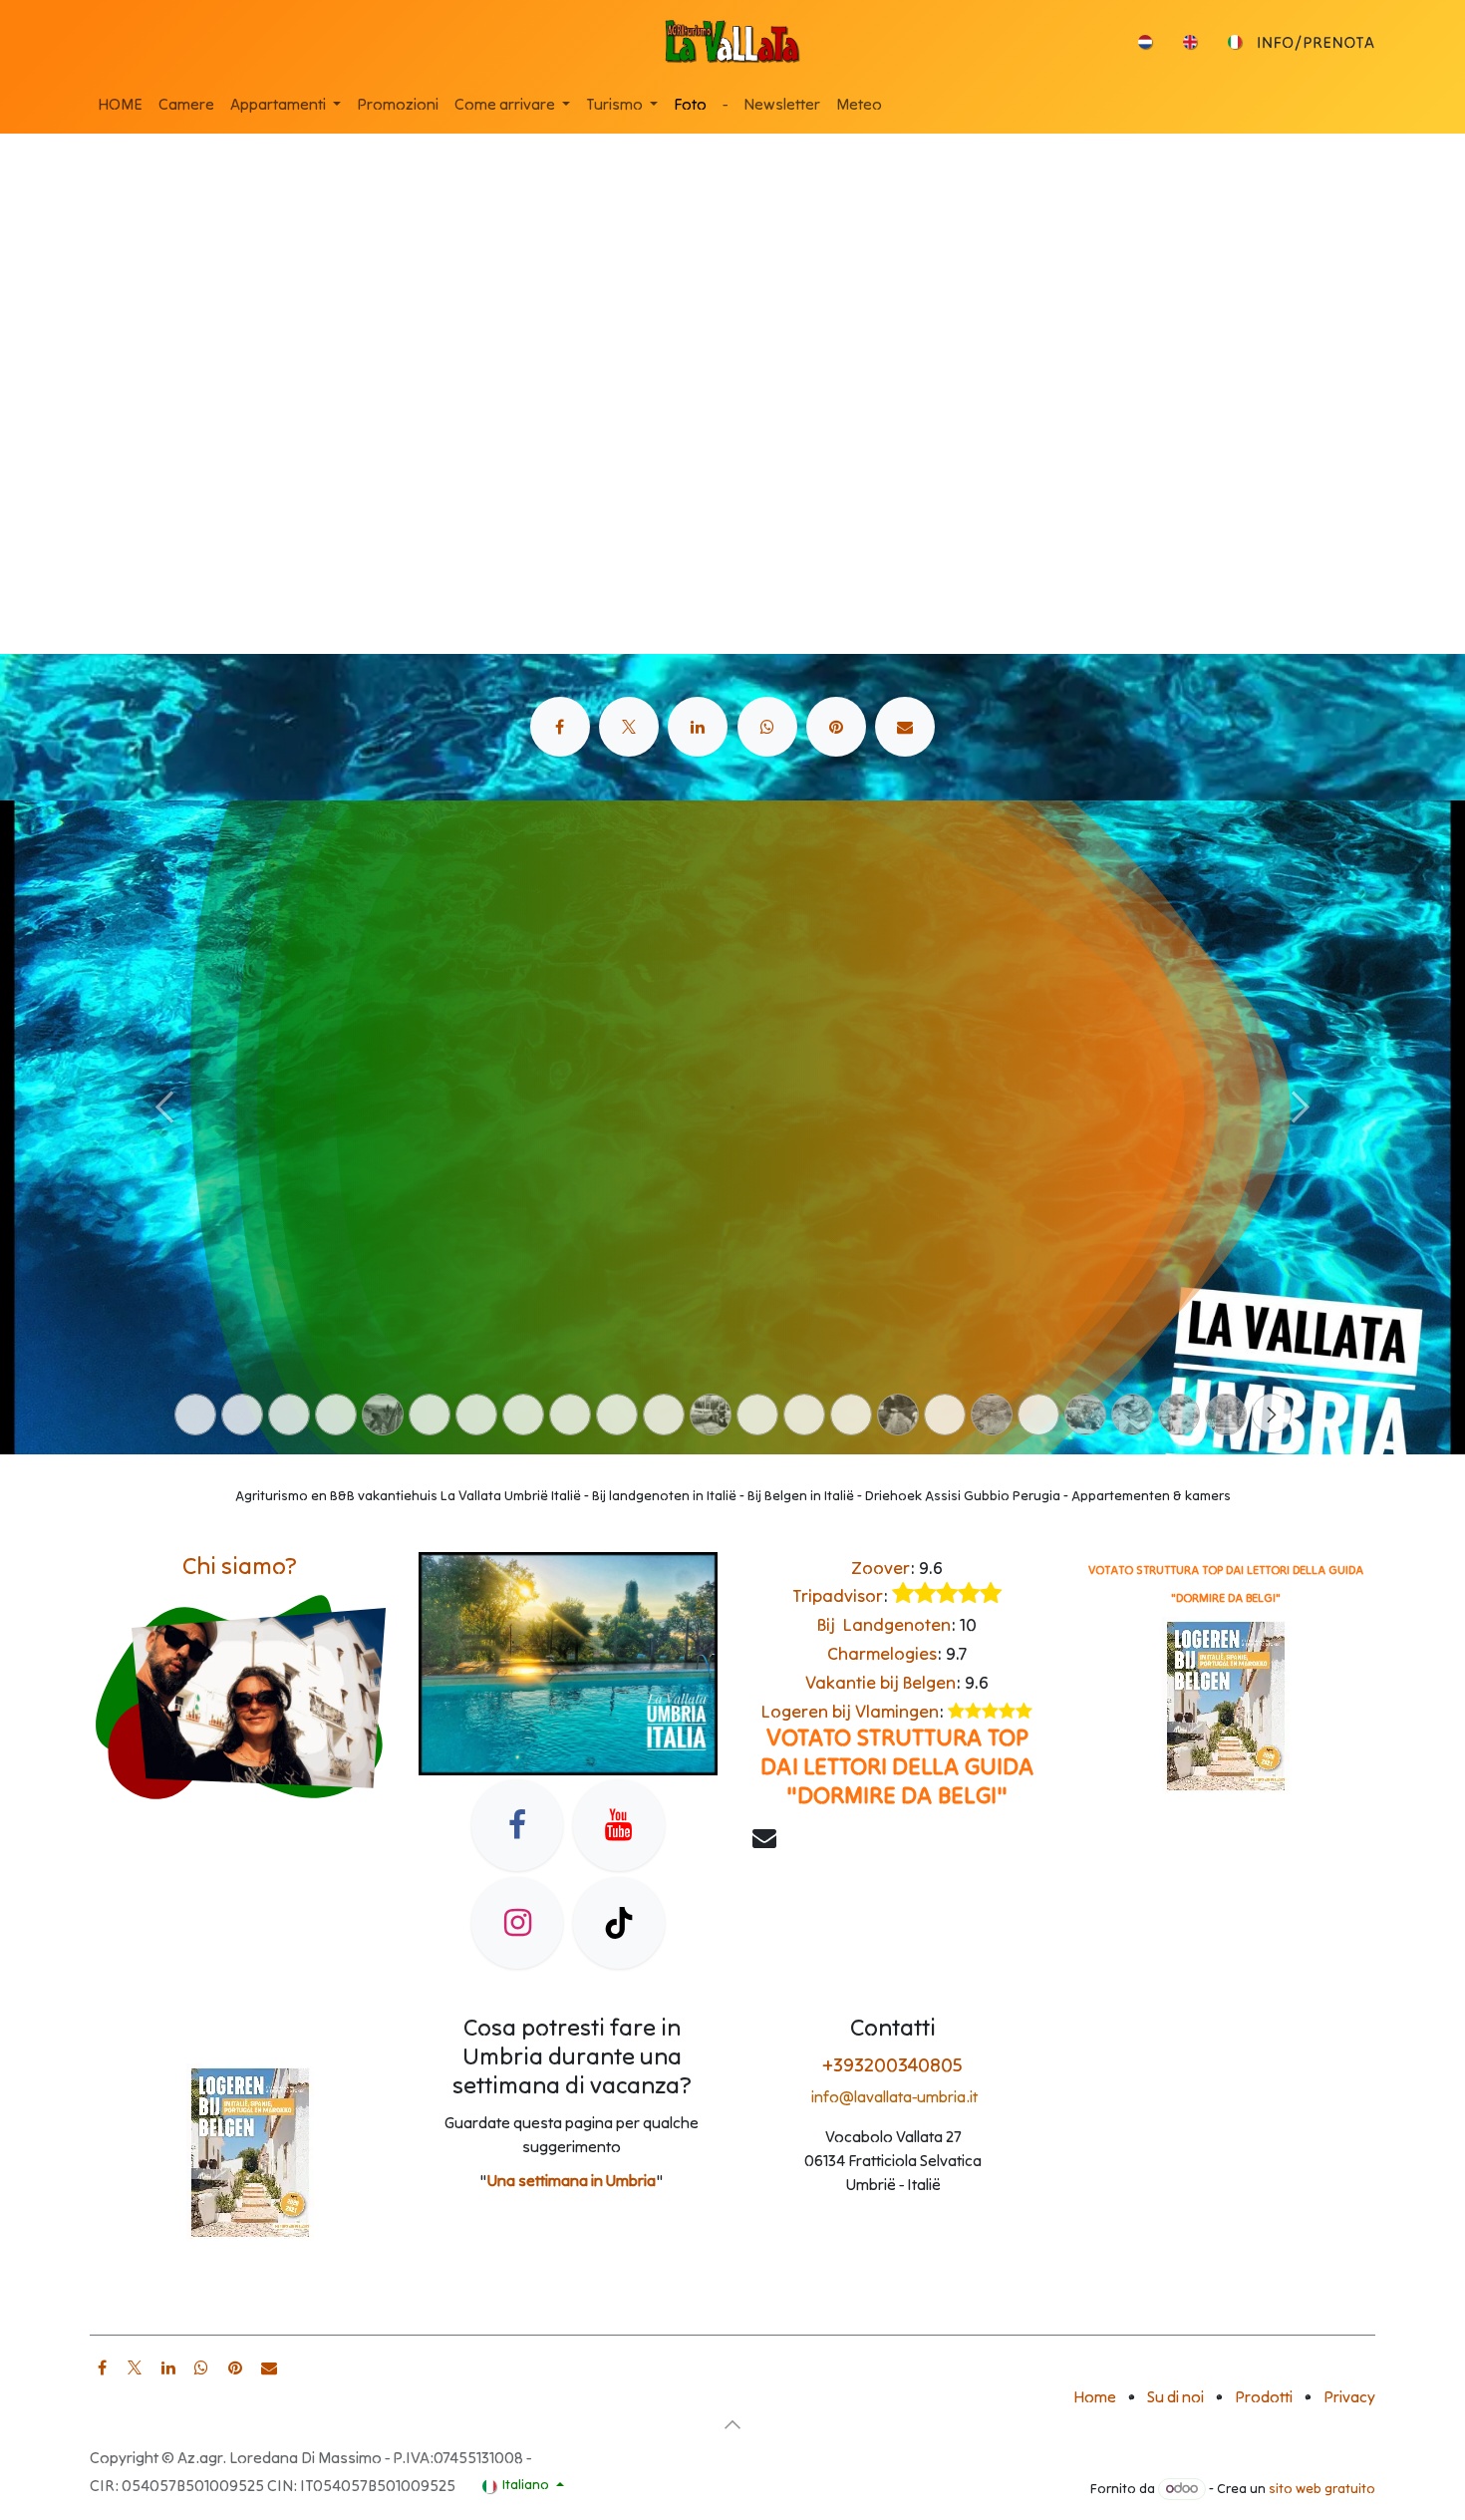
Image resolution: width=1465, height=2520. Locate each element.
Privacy (1349, 2396)
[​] (560, 727)
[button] (732, 2424)
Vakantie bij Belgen (880, 1682)
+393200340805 (893, 2064)
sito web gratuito (1322, 2488)
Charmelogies (882, 1653)
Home (1095, 2396)
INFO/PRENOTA (1316, 43)
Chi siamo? (240, 1566)
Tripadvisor (838, 1595)
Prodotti (1264, 2396)
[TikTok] (619, 1923)
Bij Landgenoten (884, 1624)
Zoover (880, 1568)
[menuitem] (1145, 42)
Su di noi (1175, 2396)
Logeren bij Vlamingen (850, 1711)
